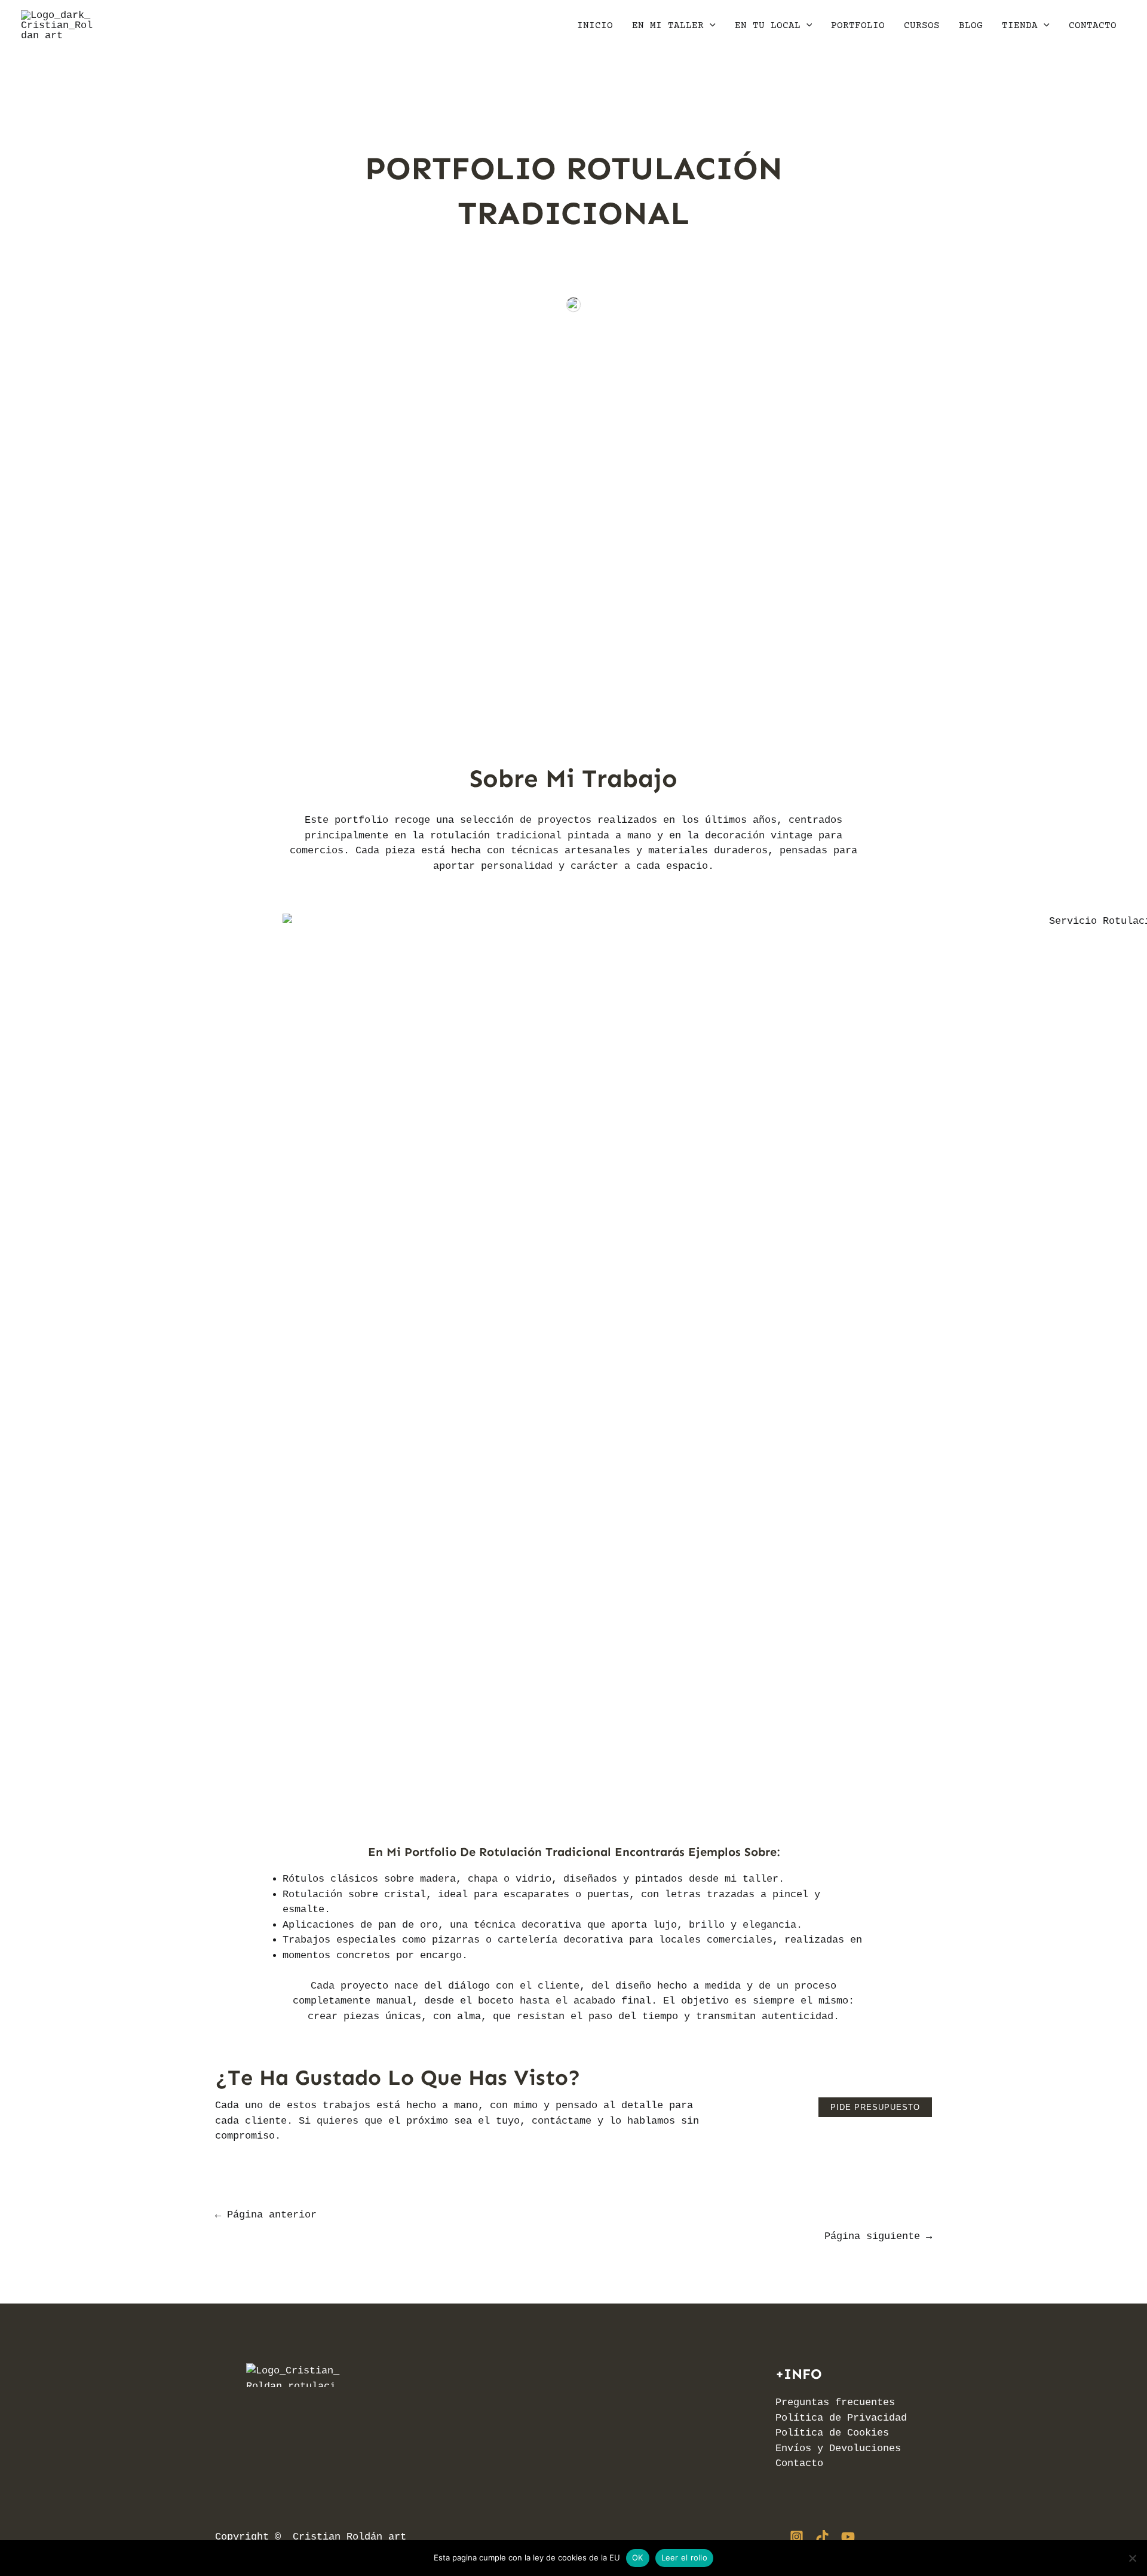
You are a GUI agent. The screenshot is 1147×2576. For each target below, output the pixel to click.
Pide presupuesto (875, 2107)
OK (638, 2557)
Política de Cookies (832, 2433)
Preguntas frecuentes (835, 2402)
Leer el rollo (684, 2557)
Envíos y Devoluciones (838, 2448)
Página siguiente (878, 2236)
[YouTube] (848, 2537)
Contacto (799, 2463)
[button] (710, 26)
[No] (1132, 2558)
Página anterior (266, 2215)
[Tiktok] (822, 2537)
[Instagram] (797, 2537)
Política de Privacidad (841, 2418)
